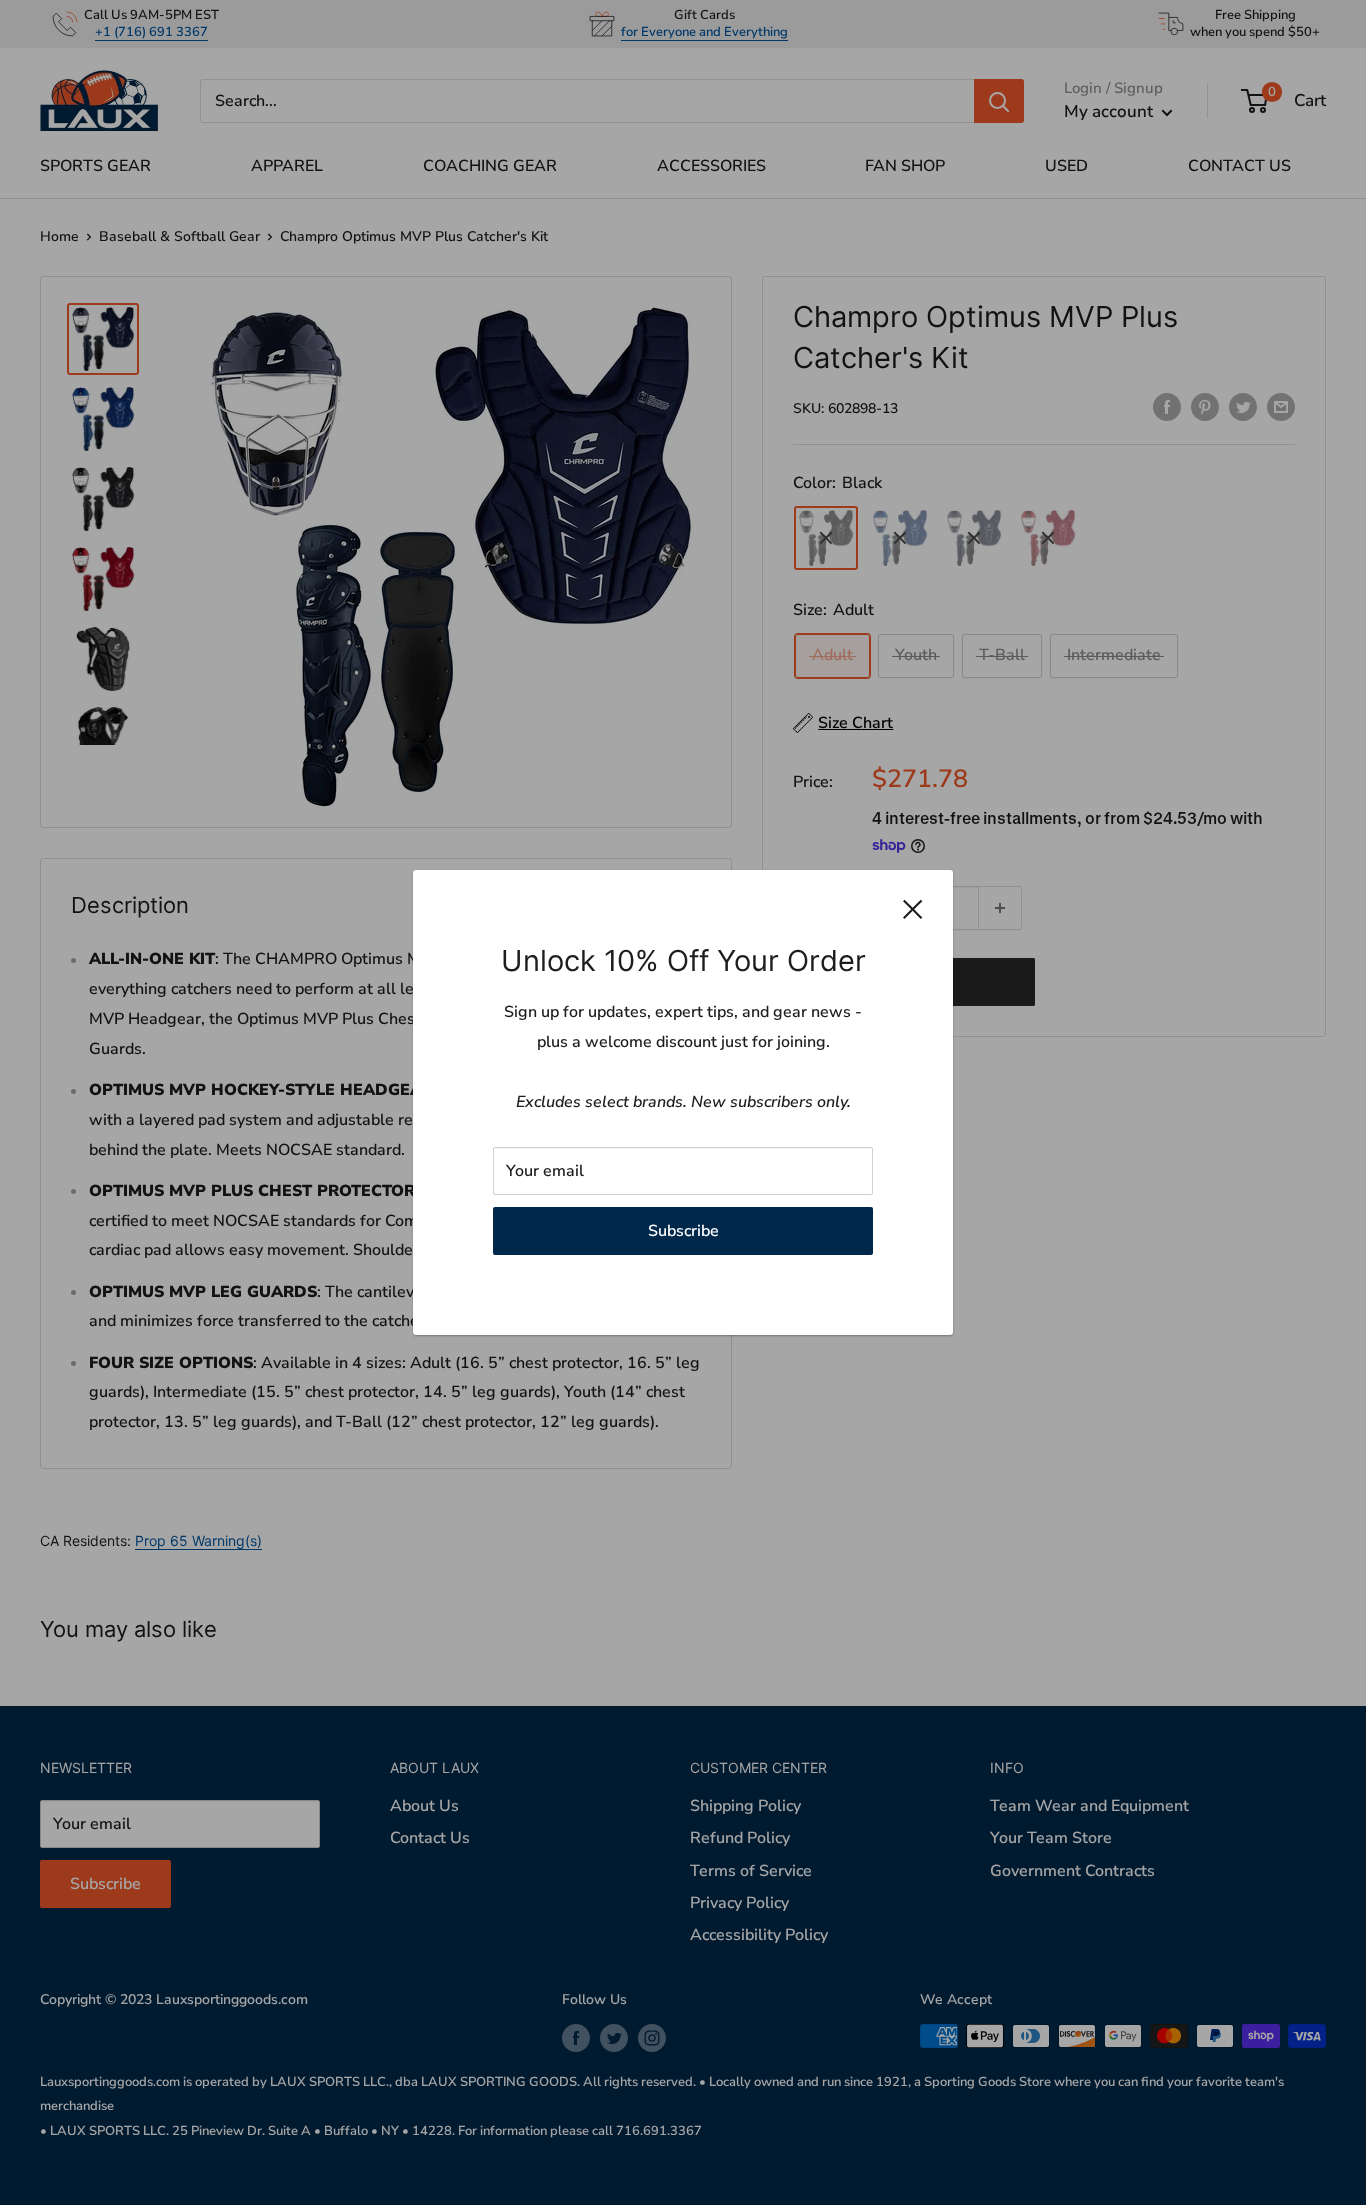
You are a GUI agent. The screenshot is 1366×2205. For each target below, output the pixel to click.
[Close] (913, 909)
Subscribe (683, 1231)
